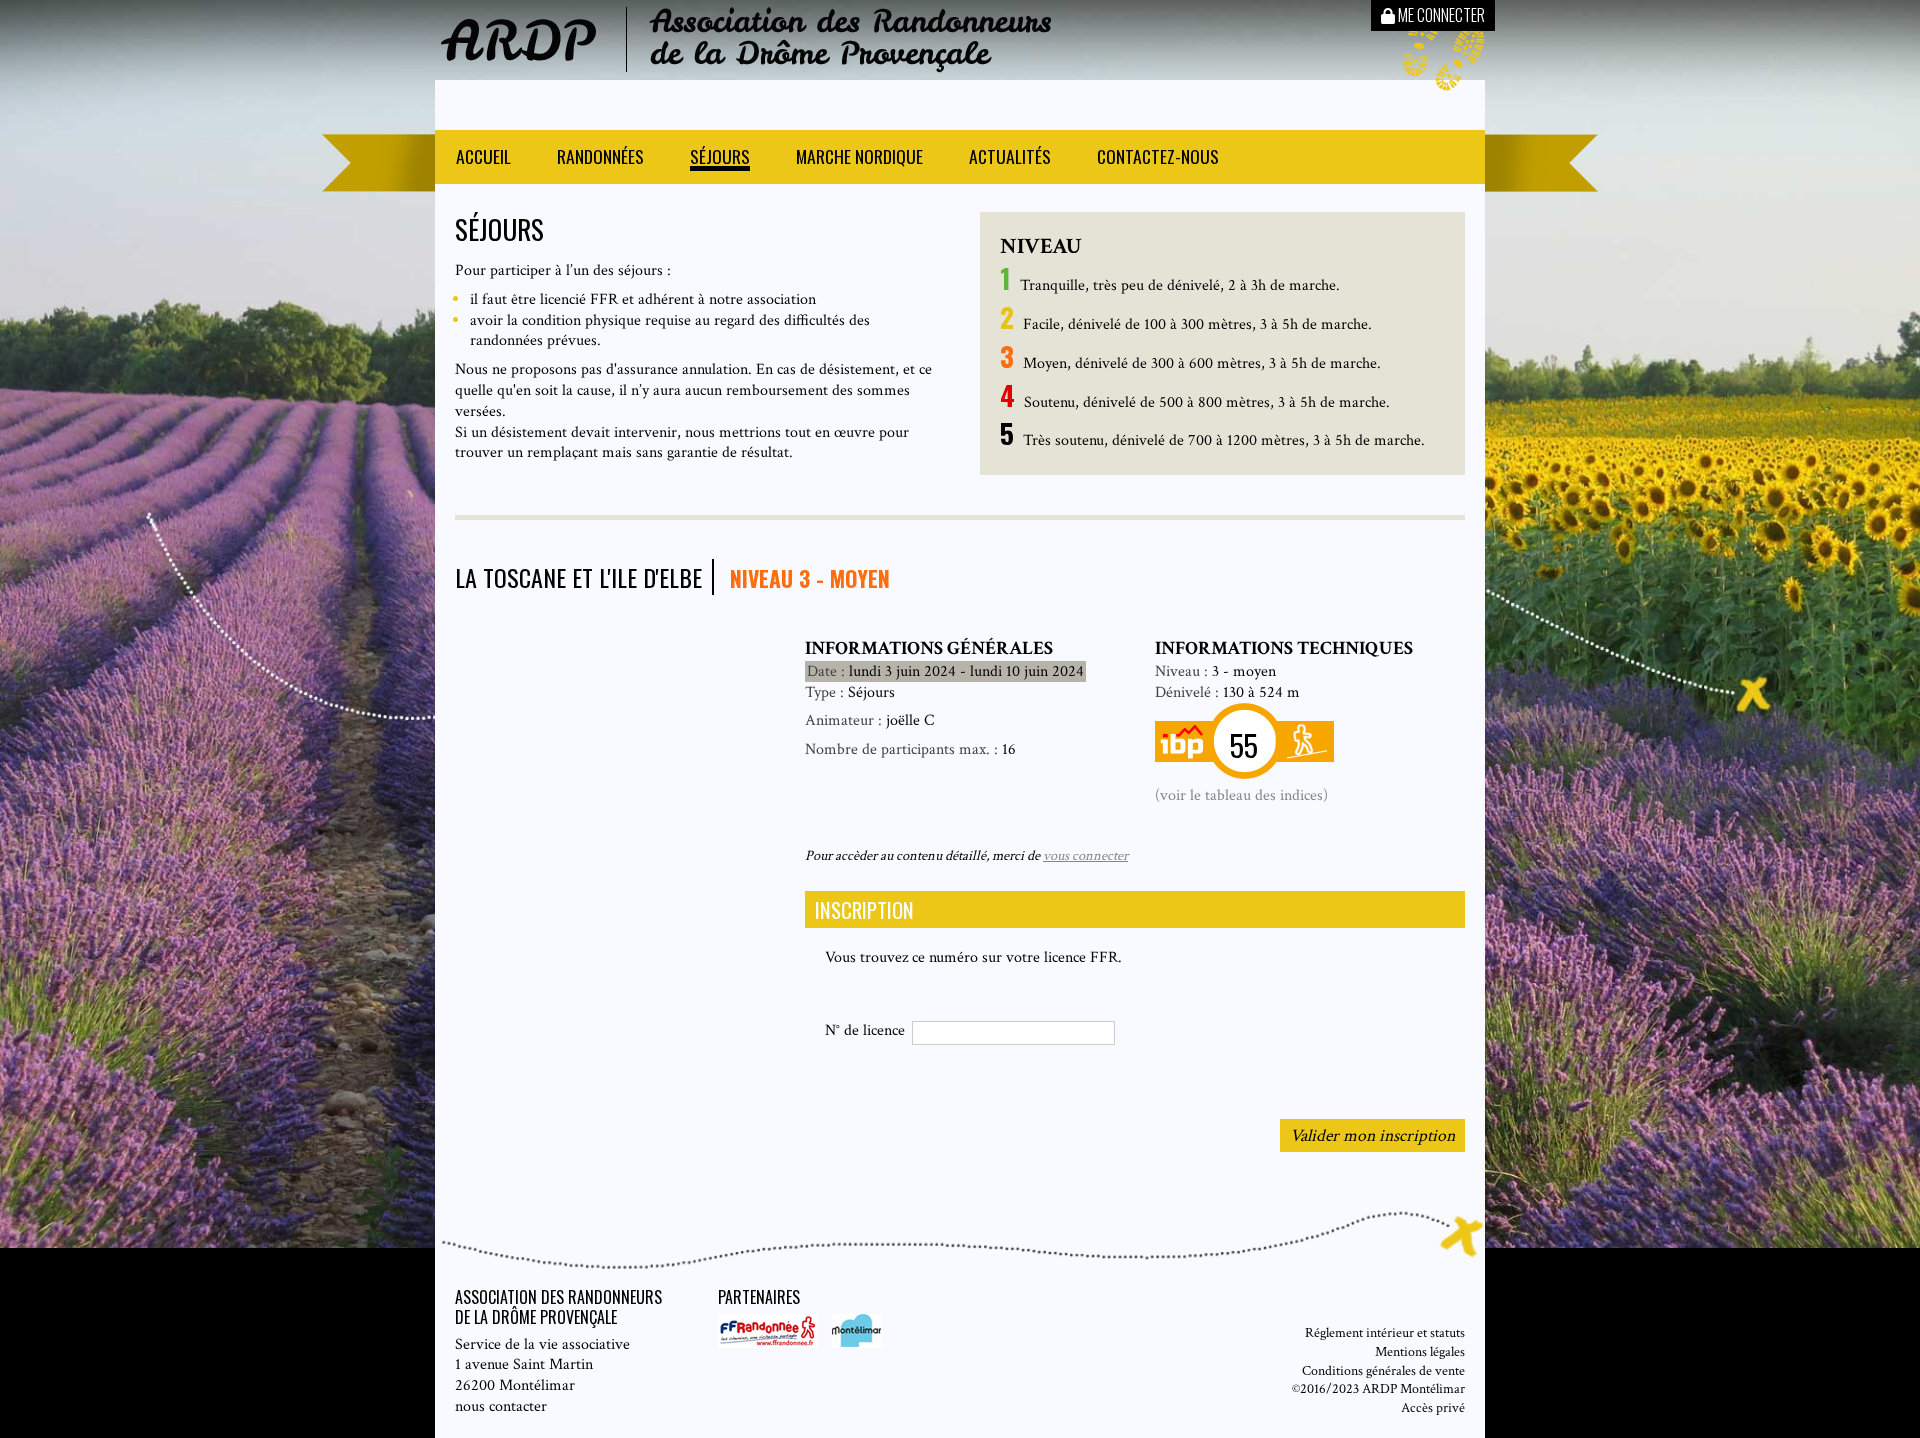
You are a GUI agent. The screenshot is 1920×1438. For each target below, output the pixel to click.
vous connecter (1085, 855)
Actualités (1010, 158)
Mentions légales (1420, 1351)
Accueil (483, 158)
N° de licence (865, 1031)
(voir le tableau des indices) (1241, 795)
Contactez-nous (1158, 158)
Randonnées (600, 158)
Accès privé (1433, 1407)
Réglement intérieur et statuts (1385, 1332)
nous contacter (501, 1406)
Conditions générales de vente (1383, 1370)
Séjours (720, 158)
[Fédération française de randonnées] (770, 1343)
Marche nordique (859, 158)
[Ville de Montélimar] (851, 1343)
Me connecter (1440, 15)
